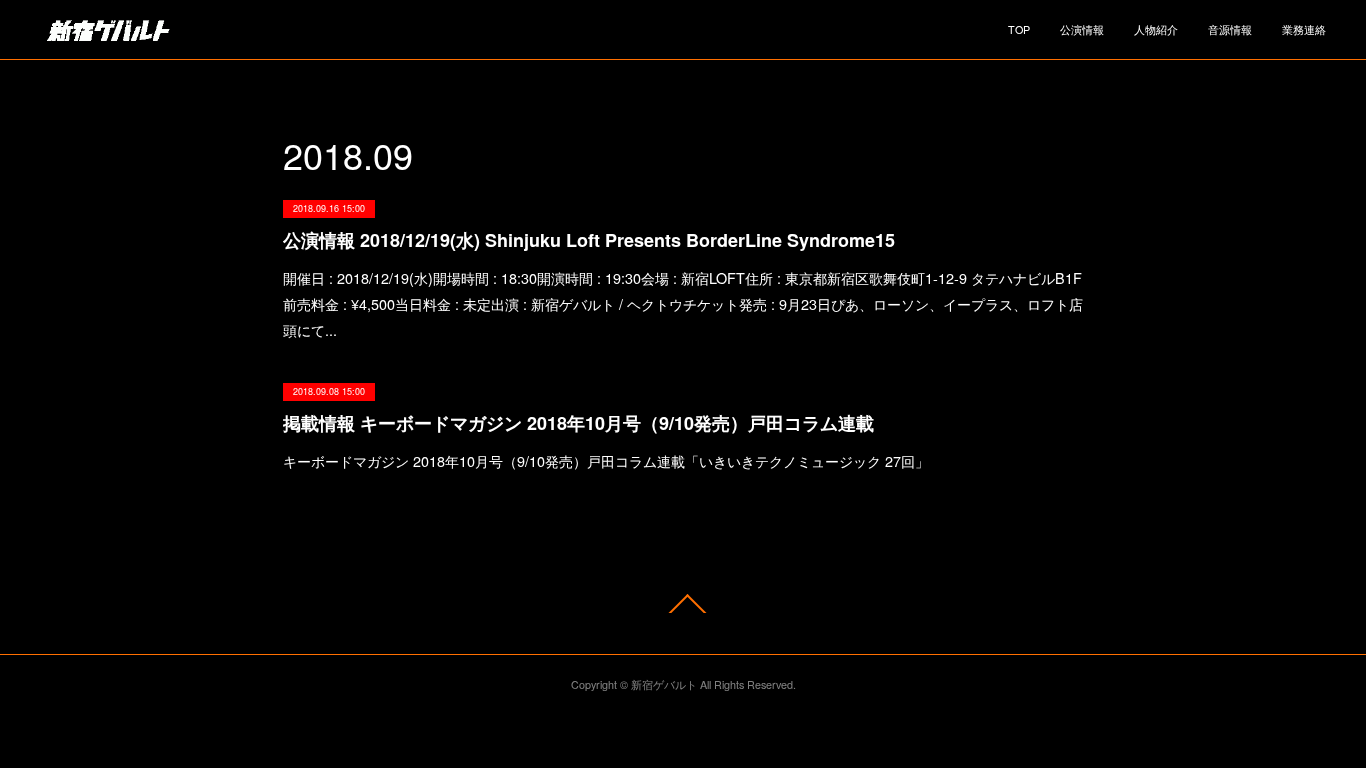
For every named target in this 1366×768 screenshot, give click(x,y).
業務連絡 (1304, 29)
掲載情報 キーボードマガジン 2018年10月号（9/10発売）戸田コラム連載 (578, 423)
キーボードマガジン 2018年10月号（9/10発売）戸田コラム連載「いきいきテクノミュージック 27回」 (606, 460)
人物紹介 (1156, 29)
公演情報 (1082, 29)
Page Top (683, 603)
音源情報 (1230, 29)
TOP (1019, 29)
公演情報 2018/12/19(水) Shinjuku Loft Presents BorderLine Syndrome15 (589, 240)
